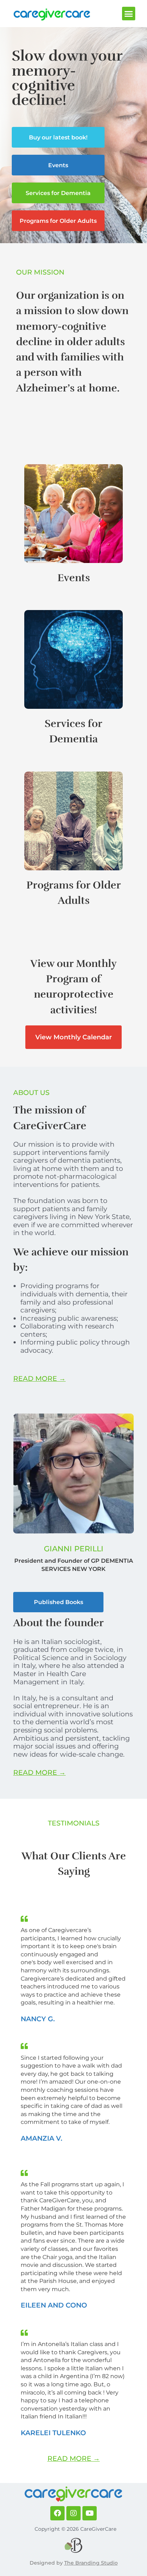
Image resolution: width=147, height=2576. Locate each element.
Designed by (47, 2563)
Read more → (39, 1378)
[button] (129, 14)
